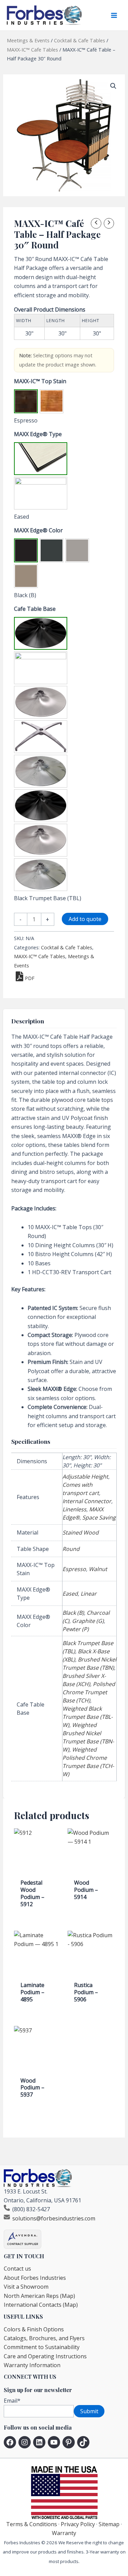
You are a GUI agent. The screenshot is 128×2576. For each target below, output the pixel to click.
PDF (30, 978)
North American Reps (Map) (39, 2296)
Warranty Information (32, 2365)
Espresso (74, 1569)
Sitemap (109, 2524)
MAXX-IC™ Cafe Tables (32, 50)
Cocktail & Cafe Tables (80, 40)
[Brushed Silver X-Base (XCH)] (41, 737)
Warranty (64, 2533)
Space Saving (99, 1517)
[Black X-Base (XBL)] (41, 668)
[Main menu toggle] (114, 15)
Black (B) (73, 1613)
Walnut (98, 1569)
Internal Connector (87, 1501)
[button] (113, 86)
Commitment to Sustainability (42, 2347)
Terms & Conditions (32, 2524)
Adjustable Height (85, 1477)
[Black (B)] (26, 550)
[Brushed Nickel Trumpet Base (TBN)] (41, 702)
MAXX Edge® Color (38, 530)
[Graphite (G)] (77, 550)
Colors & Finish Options (34, 2329)
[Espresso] (26, 401)
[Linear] (41, 493)
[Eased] (41, 459)
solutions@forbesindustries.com (54, 2218)
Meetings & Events (28, 40)
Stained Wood (81, 1532)
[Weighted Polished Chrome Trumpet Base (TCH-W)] (41, 875)
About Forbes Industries (35, 2278)
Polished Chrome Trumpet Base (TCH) (89, 1692)
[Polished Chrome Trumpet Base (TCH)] (41, 771)
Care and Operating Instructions (45, 2356)
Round (71, 1549)
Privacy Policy (78, 2524)
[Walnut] (52, 401)
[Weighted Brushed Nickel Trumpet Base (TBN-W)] (41, 840)
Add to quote (85, 919)
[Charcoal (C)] (52, 550)
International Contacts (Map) (41, 2305)
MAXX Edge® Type (38, 434)
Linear (89, 1594)
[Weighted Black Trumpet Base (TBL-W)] (41, 806)
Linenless (74, 1509)
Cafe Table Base (35, 609)
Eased (70, 1594)
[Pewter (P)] (26, 576)
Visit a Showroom (26, 2287)
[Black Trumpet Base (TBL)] (41, 633)
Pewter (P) (76, 1629)
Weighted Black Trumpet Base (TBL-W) (88, 1717)
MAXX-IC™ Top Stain (40, 381)
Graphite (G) (88, 1621)
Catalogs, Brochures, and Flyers (44, 2338)
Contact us (17, 2269)
